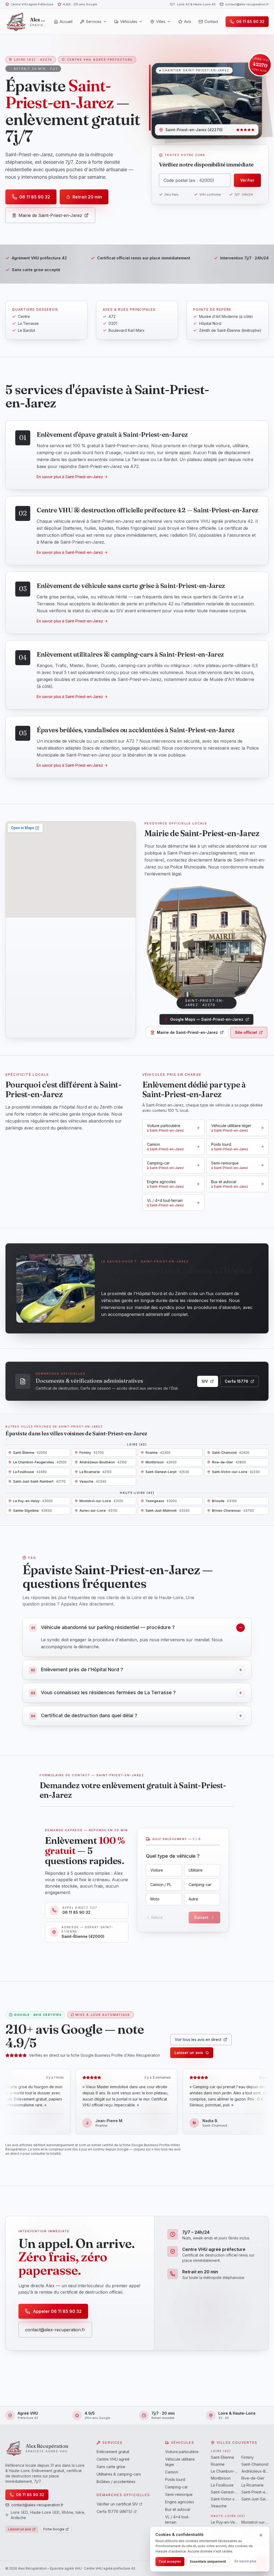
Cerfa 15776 (237, 1381)
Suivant (201, 1917)
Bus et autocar (178, 2509)
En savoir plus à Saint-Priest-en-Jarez (70, 477)
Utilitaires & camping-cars (119, 2474)
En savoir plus (246, 2561)
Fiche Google (54, 2529)
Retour (157, 1917)
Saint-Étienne (222, 2457)
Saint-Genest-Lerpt (224, 2492)
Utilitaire (196, 1870)
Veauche (219, 2506)
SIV (205, 1381)
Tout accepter (170, 2561)
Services (94, 22)
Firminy (248, 2457)
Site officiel (246, 1032)
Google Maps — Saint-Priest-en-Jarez (207, 1019)
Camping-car (200, 1885)
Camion (172, 2472)
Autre (193, 1899)
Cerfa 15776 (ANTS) (115, 2511)
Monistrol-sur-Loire (255, 2522)
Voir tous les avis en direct (198, 2039)
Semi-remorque (179, 2494)
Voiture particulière (182, 2452)
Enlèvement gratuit (113, 2452)
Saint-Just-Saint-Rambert (255, 2499)
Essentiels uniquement (208, 2561)
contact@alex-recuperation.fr (247, 4)
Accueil (66, 22)
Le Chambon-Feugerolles (224, 2471)
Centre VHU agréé (113, 2459)
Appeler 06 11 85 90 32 (57, 2311)
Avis (188, 22)
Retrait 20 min (87, 197)
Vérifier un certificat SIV (117, 2504)
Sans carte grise (111, 2467)
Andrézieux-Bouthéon (255, 2471)
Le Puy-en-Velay (224, 2522)
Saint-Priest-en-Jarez (255, 2492)
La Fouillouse (222, 2485)
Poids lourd (175, 2479)
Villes (161, 22)
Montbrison (221, 2478)
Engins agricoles (180, 2502)
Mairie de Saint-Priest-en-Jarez (50, 215)
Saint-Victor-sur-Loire (224, 2499)
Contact (211, 22)
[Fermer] (261, 2535)
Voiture (157, 1870)
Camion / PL (161, 1885)
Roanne (218, 2464)
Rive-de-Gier (253, 2478)
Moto (155, 1899)
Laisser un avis (189, 2053)
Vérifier (247, 180)
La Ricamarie (252, 2485)
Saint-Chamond (255, 2464)
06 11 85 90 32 (35, 197)
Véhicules (129, 22)
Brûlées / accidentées (116, 2482)
